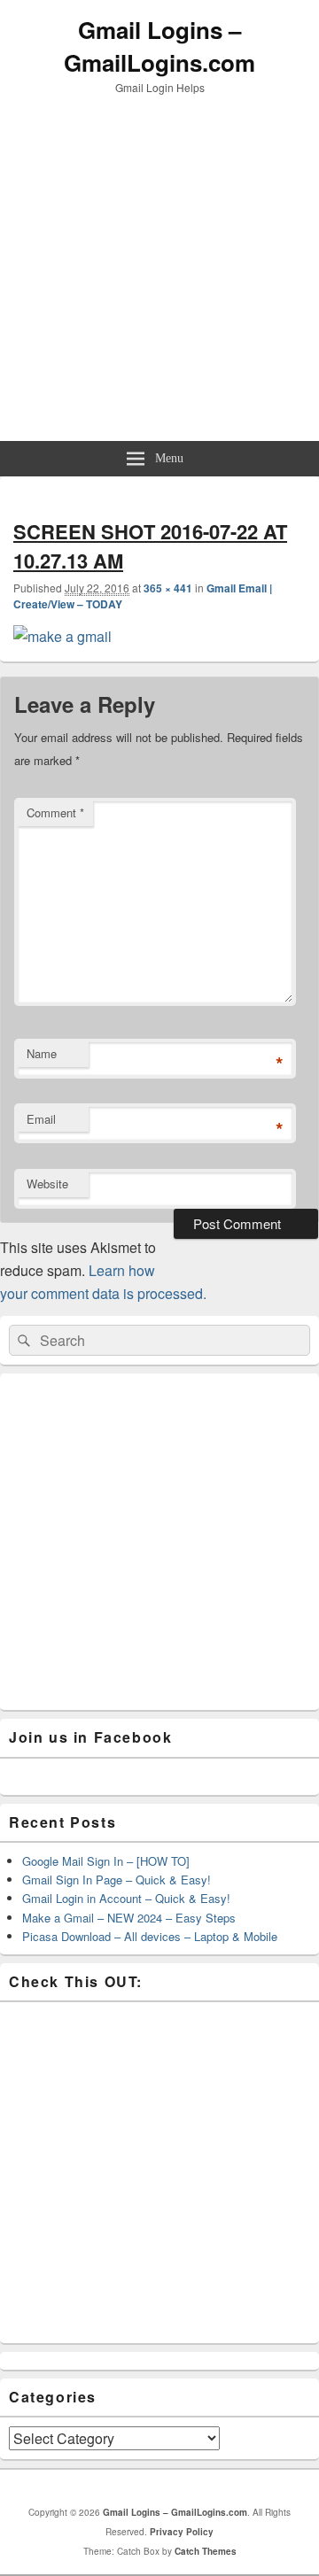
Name (42, 1053)
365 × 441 (168, 588)
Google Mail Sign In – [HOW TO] (106, 1861)
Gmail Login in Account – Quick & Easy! (126, 1898)
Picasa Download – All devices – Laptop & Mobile (150, 1936)
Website (47, 1184)
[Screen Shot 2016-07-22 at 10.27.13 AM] (62, 636)
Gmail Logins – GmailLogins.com (159, 46)
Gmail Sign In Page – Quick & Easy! (117, 1880)
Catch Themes (206, 2551)
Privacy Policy (182, 2532)
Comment (55, 812)
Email (41, 1119)
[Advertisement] (159, 273)
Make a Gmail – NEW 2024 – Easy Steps (129, 1918)
